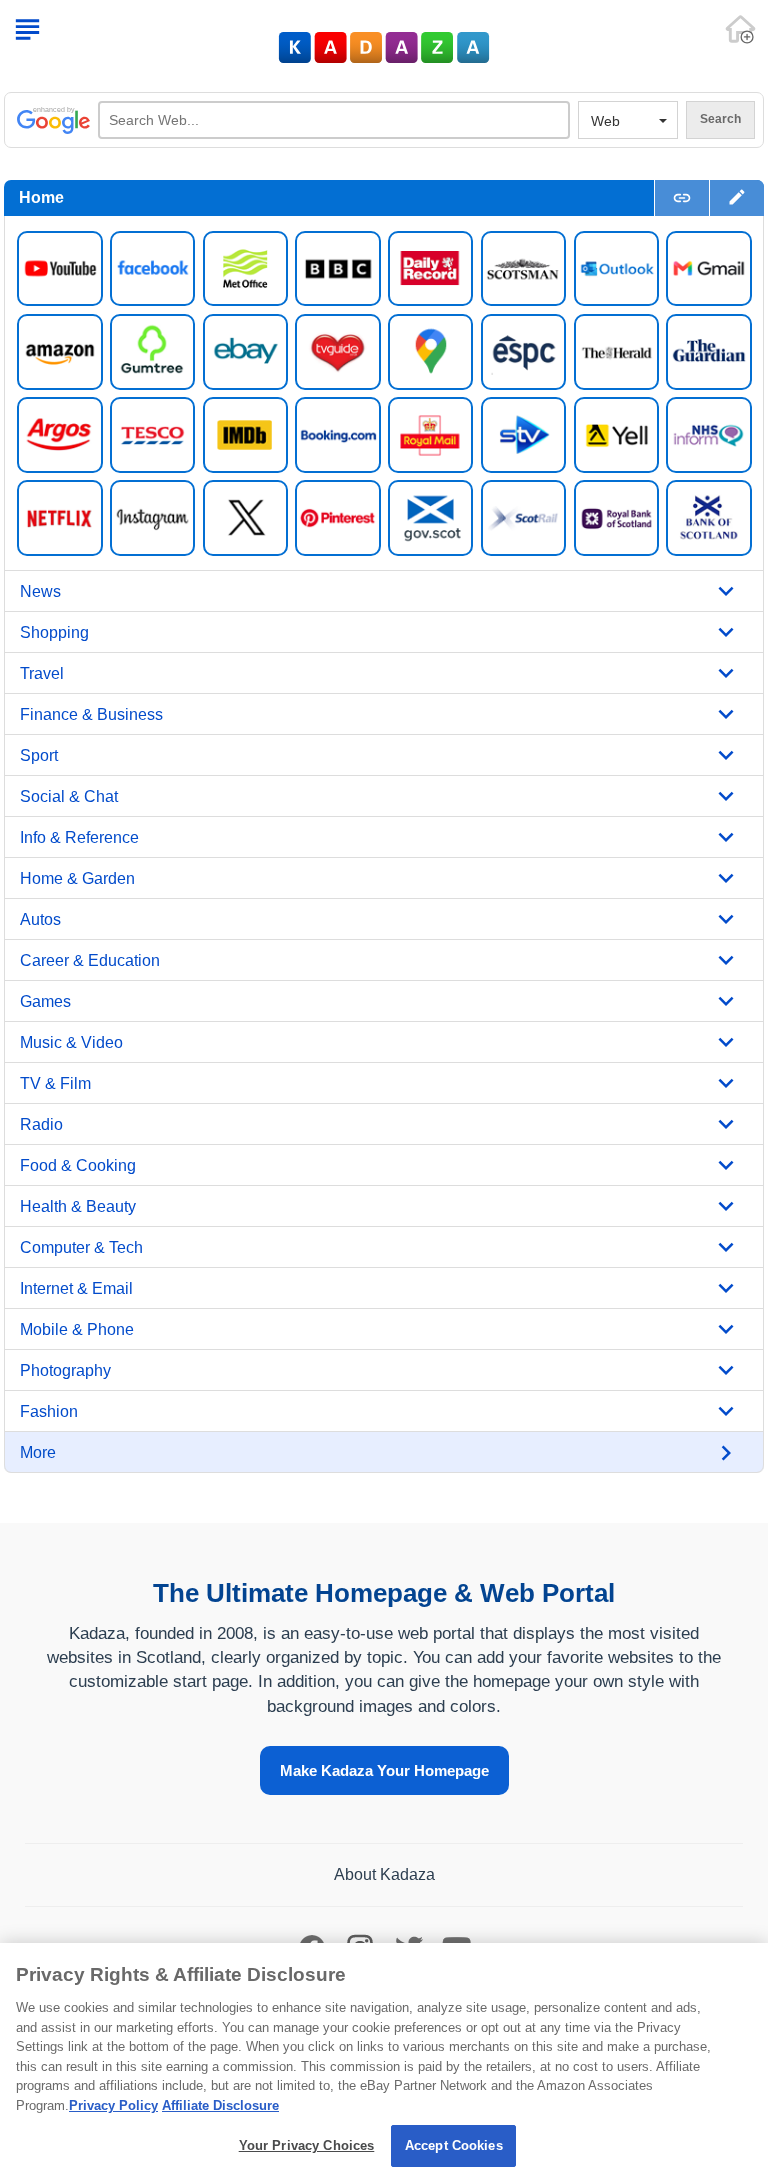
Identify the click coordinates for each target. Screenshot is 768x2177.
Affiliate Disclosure (220, 2105)
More (38, 1452)
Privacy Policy (113, 2105)
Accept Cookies (454, 2145)
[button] (736, 198)
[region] (384, 2060)
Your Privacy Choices (307, 2145)
